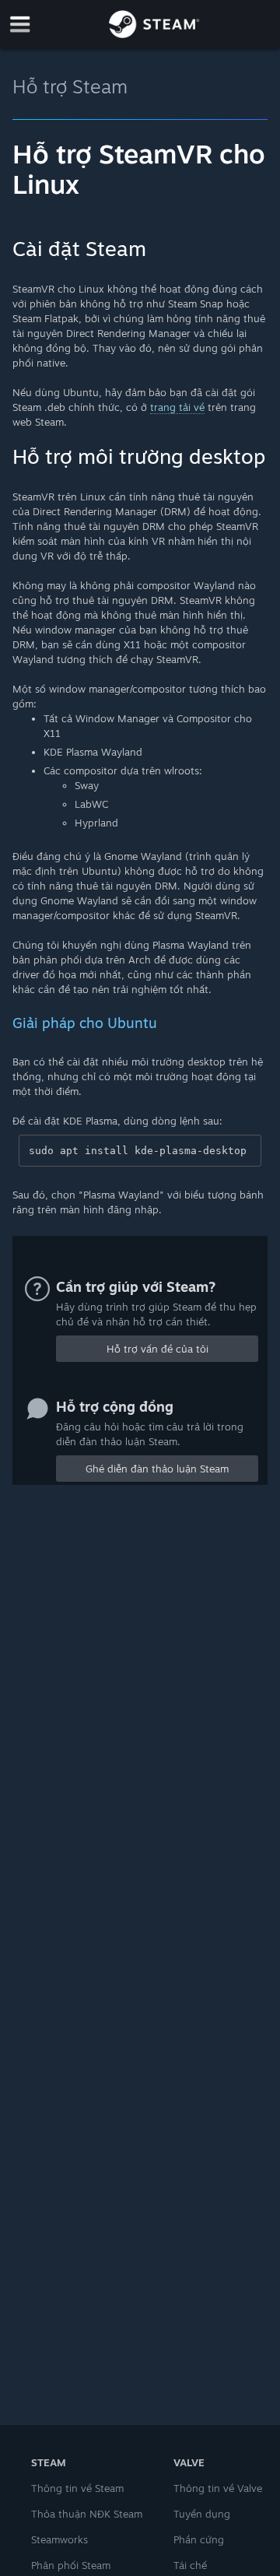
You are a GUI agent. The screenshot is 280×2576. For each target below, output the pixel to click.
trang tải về (177, 407)
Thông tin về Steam (77, 2488)
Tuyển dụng (202, 2514)
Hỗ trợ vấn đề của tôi (157, 1349)
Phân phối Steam (71, 2565)
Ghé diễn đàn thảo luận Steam (157, 1469)
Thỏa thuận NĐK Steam (87, 2514)
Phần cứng (199, 2539)
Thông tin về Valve (218, 2488)
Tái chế (190, 2565)
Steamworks (59, 2539)
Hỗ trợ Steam (70, 86)
